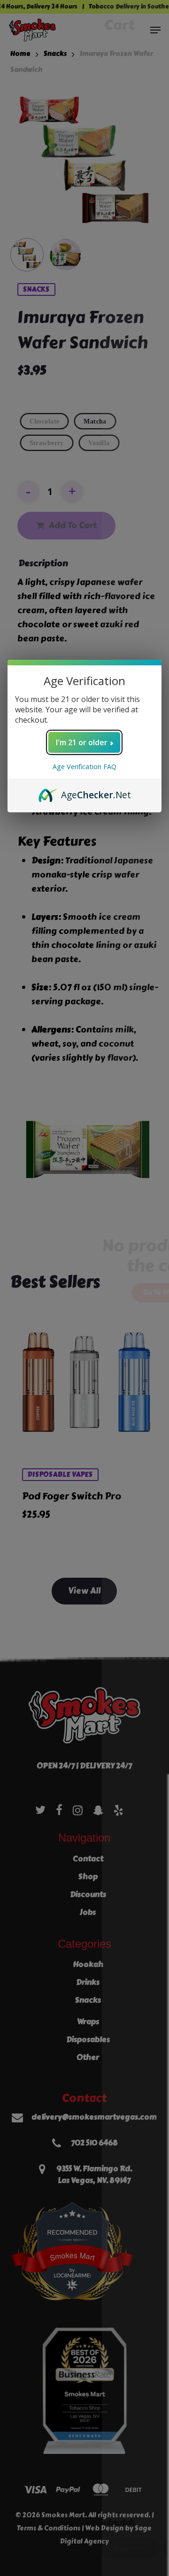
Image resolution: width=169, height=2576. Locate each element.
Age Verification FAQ (84, 767)
